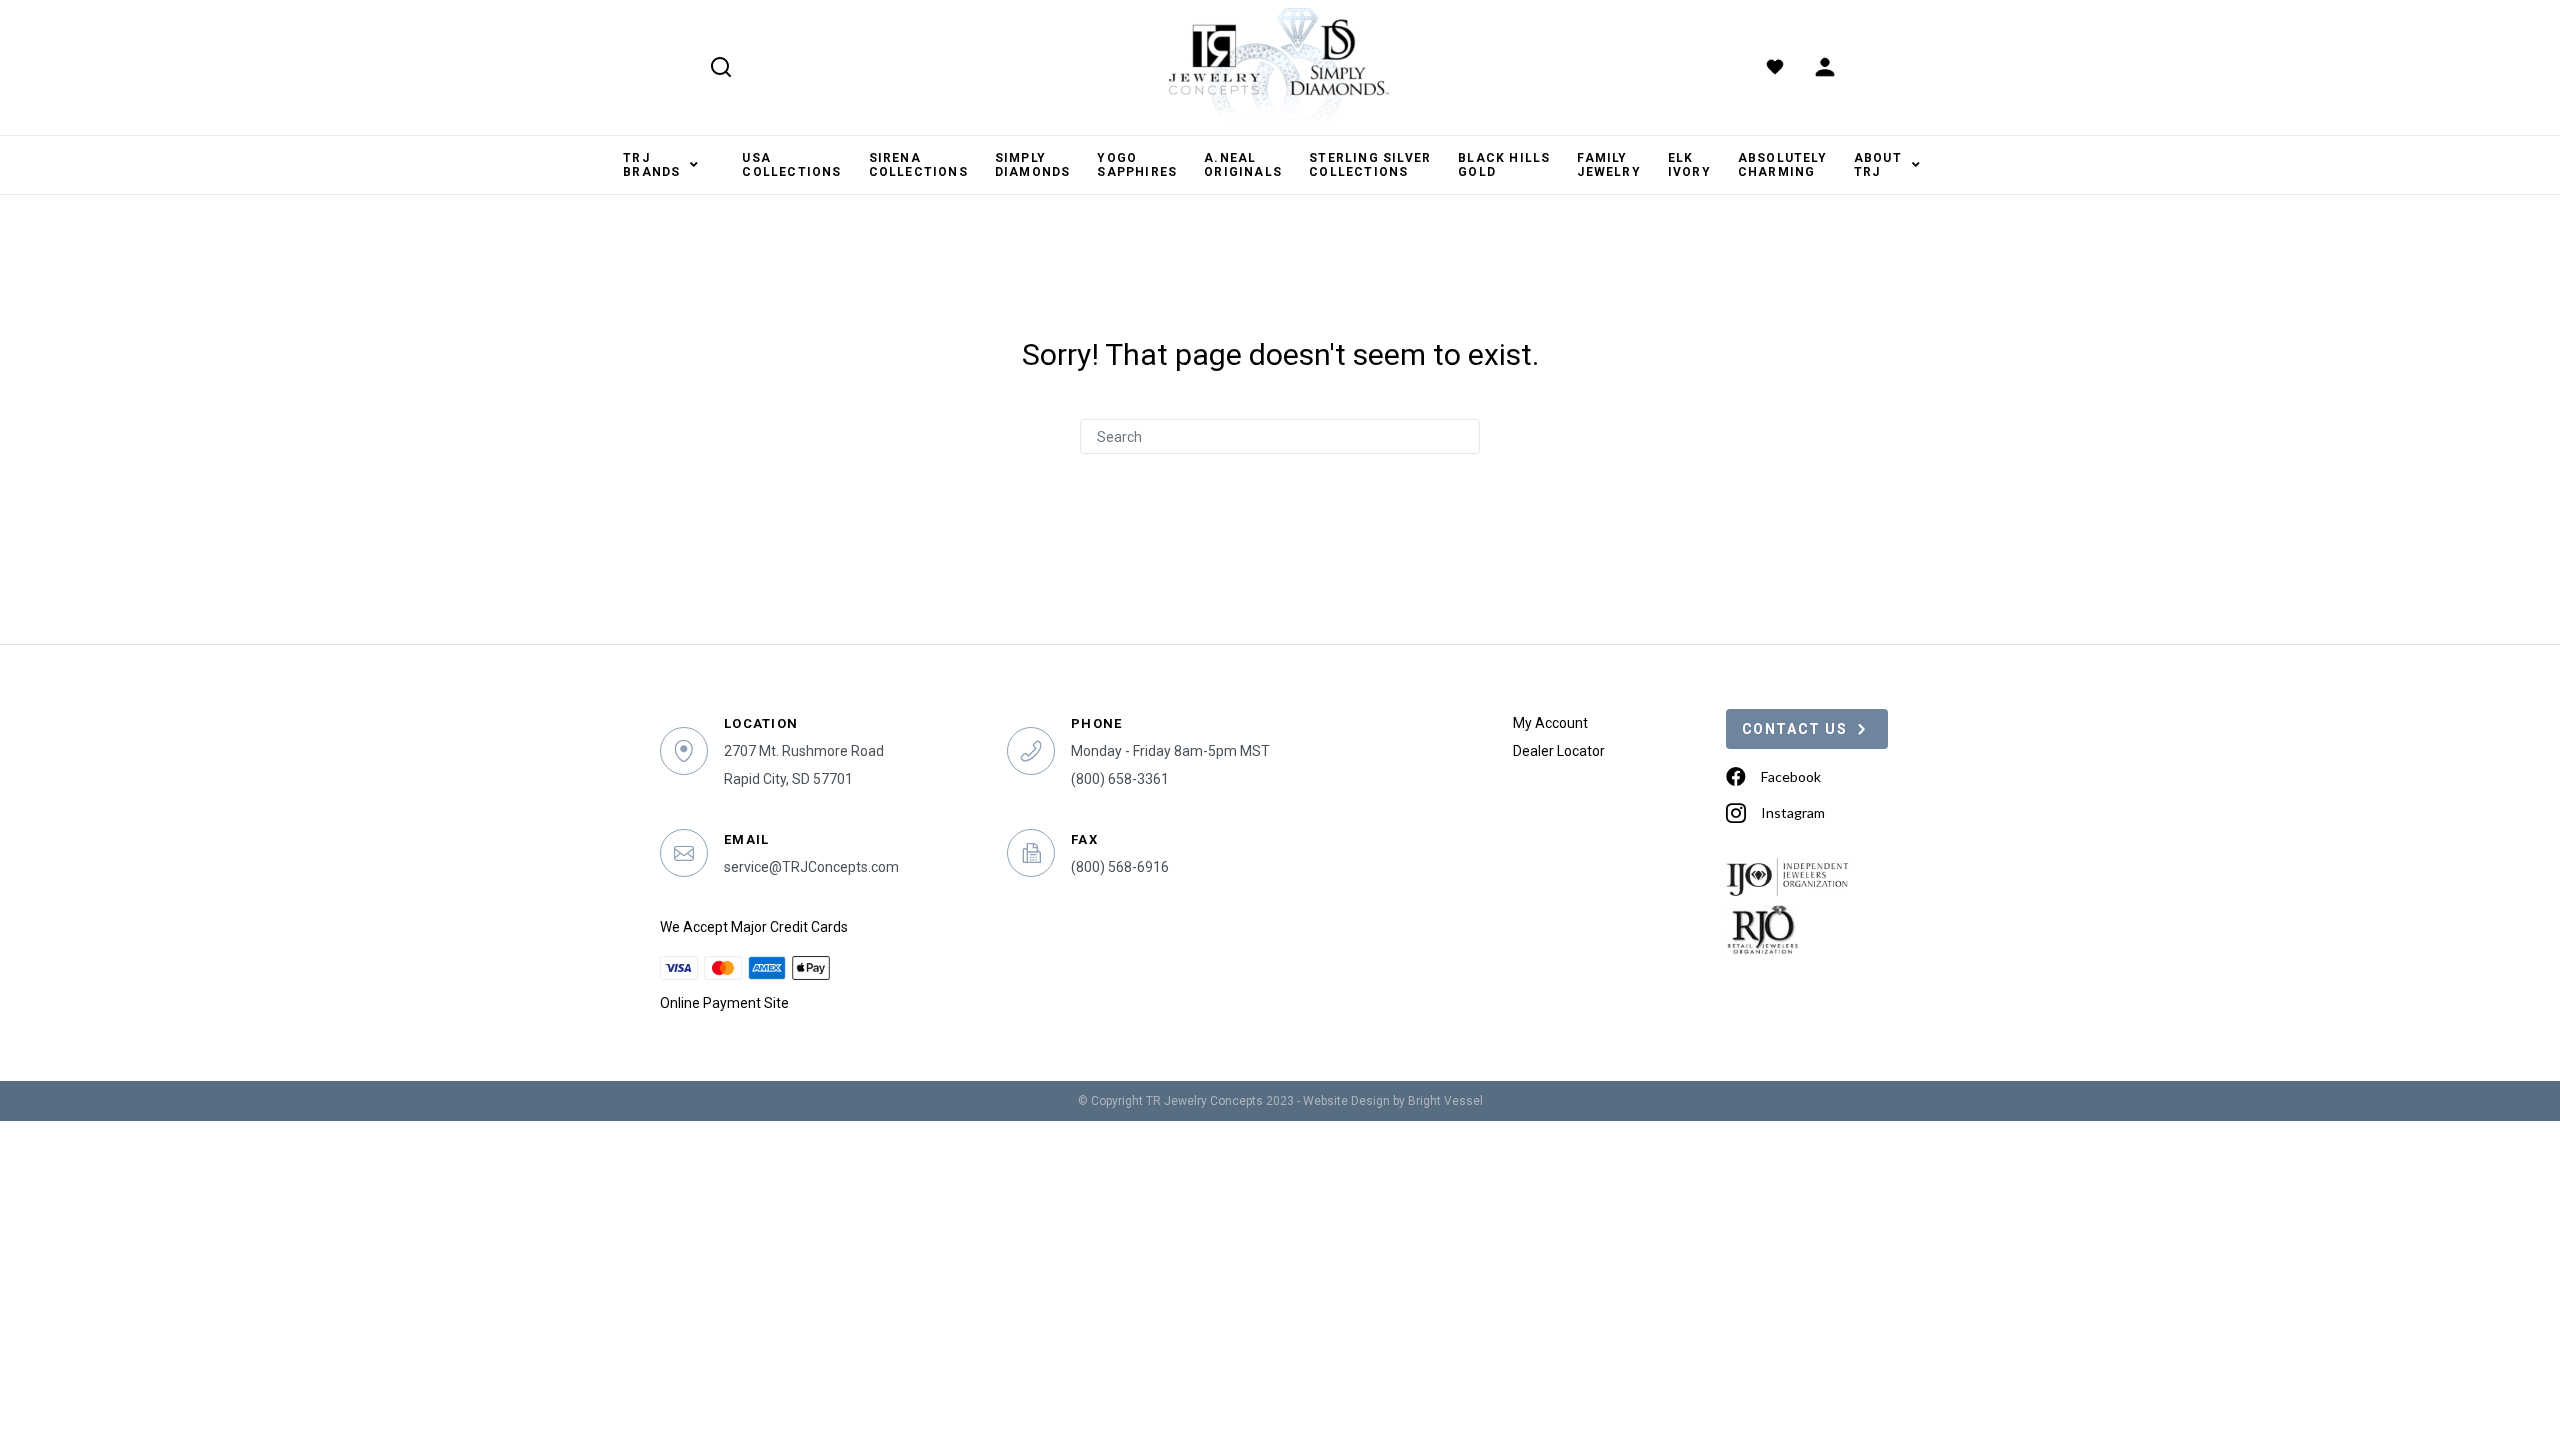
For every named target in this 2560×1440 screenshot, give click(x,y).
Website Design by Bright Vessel (1393, 1101)
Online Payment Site (724, 1003)
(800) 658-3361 (1120, 779)
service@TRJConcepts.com (811, 867)
